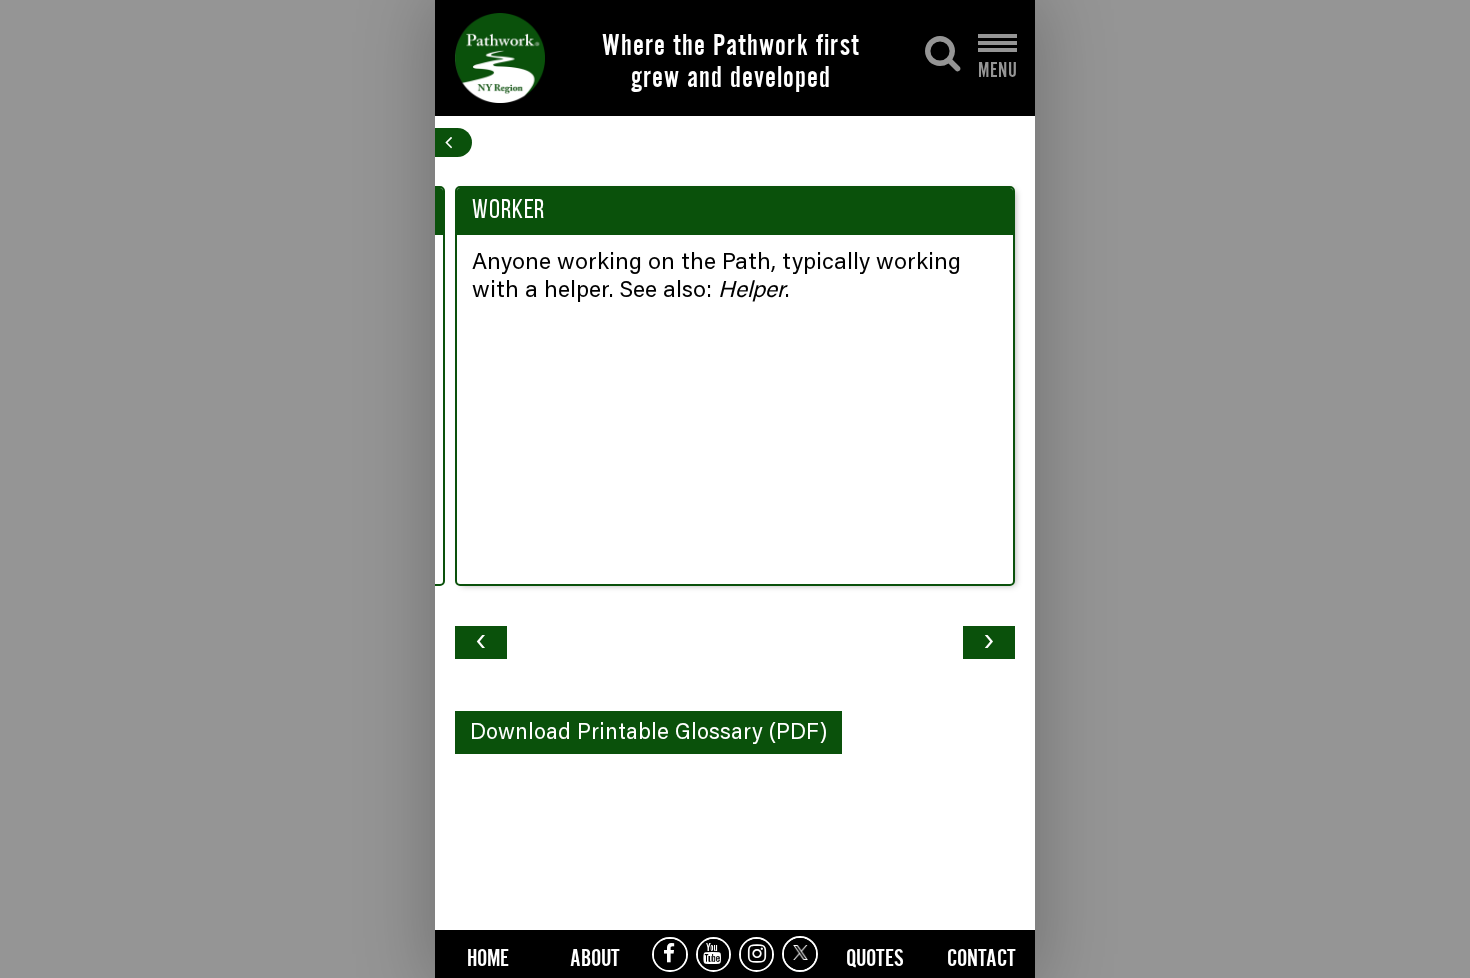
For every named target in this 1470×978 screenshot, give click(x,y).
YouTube (713, 954)
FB (669, 954)
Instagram (756, 954)
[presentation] (481, 642)
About (595, 955)
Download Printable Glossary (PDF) (648, 734)
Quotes (875, 955)
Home (488, 955)
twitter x (799, 954)
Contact (981, 955)
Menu (997, 64)
